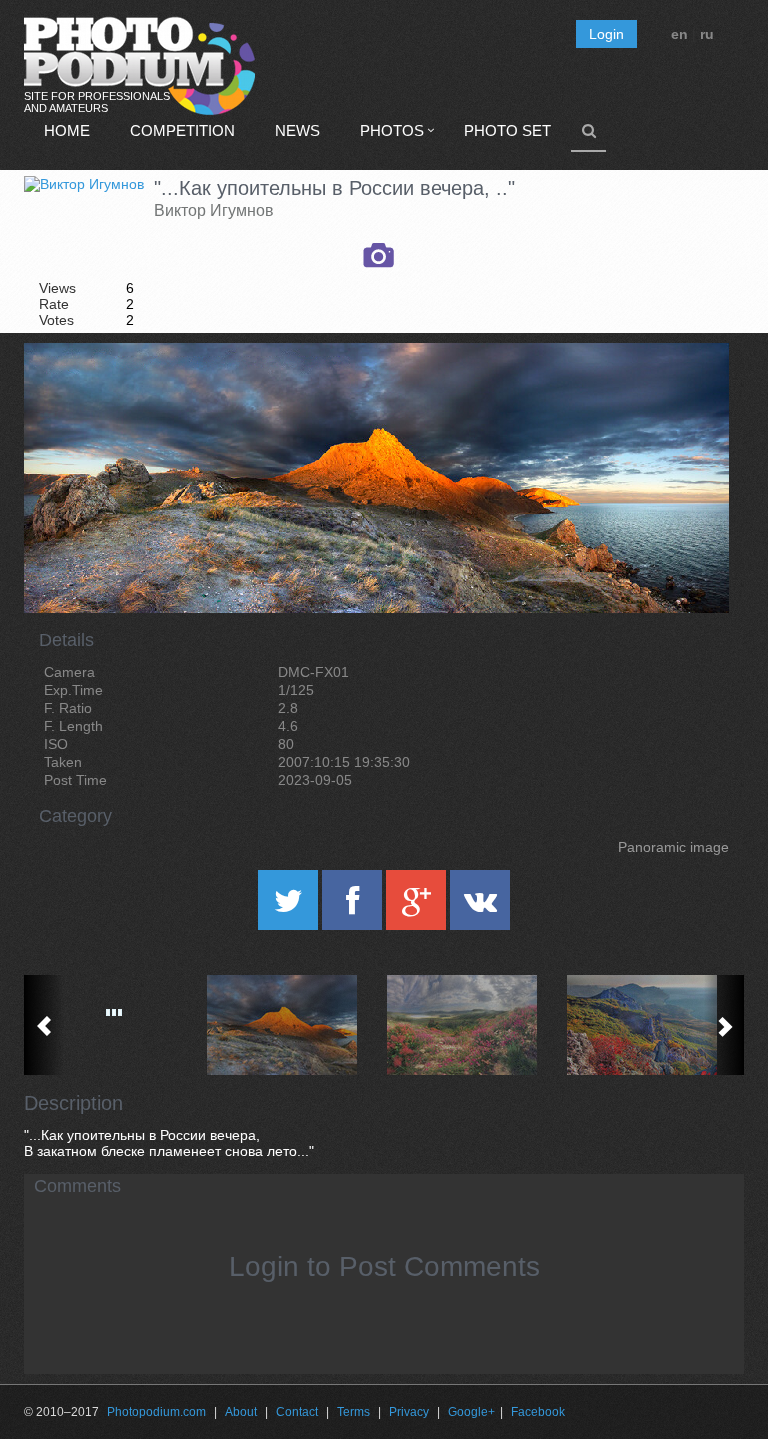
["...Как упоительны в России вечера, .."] (689, 394)
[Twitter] (290, 907)
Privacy (409, 1412)
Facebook (538, 1412)
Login (606, 34)
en (679, 34)
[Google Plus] (418, 907)
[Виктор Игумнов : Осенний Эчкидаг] (654, 1025)
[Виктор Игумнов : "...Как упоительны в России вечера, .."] (294, 1025)
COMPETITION (182, 130)
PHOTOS (392, 130)
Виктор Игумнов (214, 210)
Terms (353, 1412)
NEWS (297, 130)
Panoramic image (673, 847)
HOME (67, 130)
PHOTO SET (507, 130)
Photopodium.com (156, 1412)
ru (707, 34)
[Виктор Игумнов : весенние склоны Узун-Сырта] (474, 1025)
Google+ (471, 1412)
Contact (297, 1412)
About (241, 1412)
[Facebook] (354, 907)
